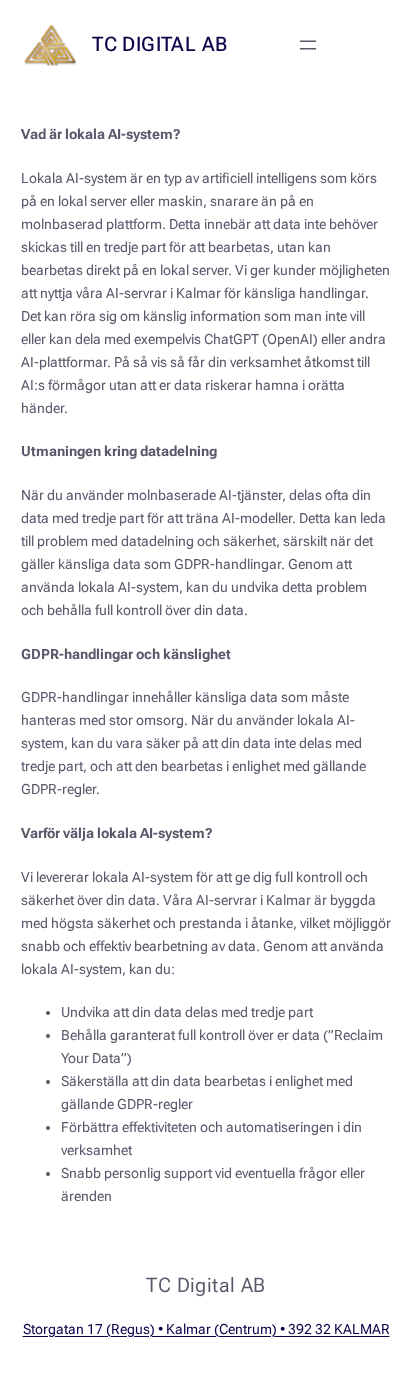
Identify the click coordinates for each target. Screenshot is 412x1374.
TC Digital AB (159, 44)
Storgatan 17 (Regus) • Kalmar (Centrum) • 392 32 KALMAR (206, 1329)
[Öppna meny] (308, 45)
